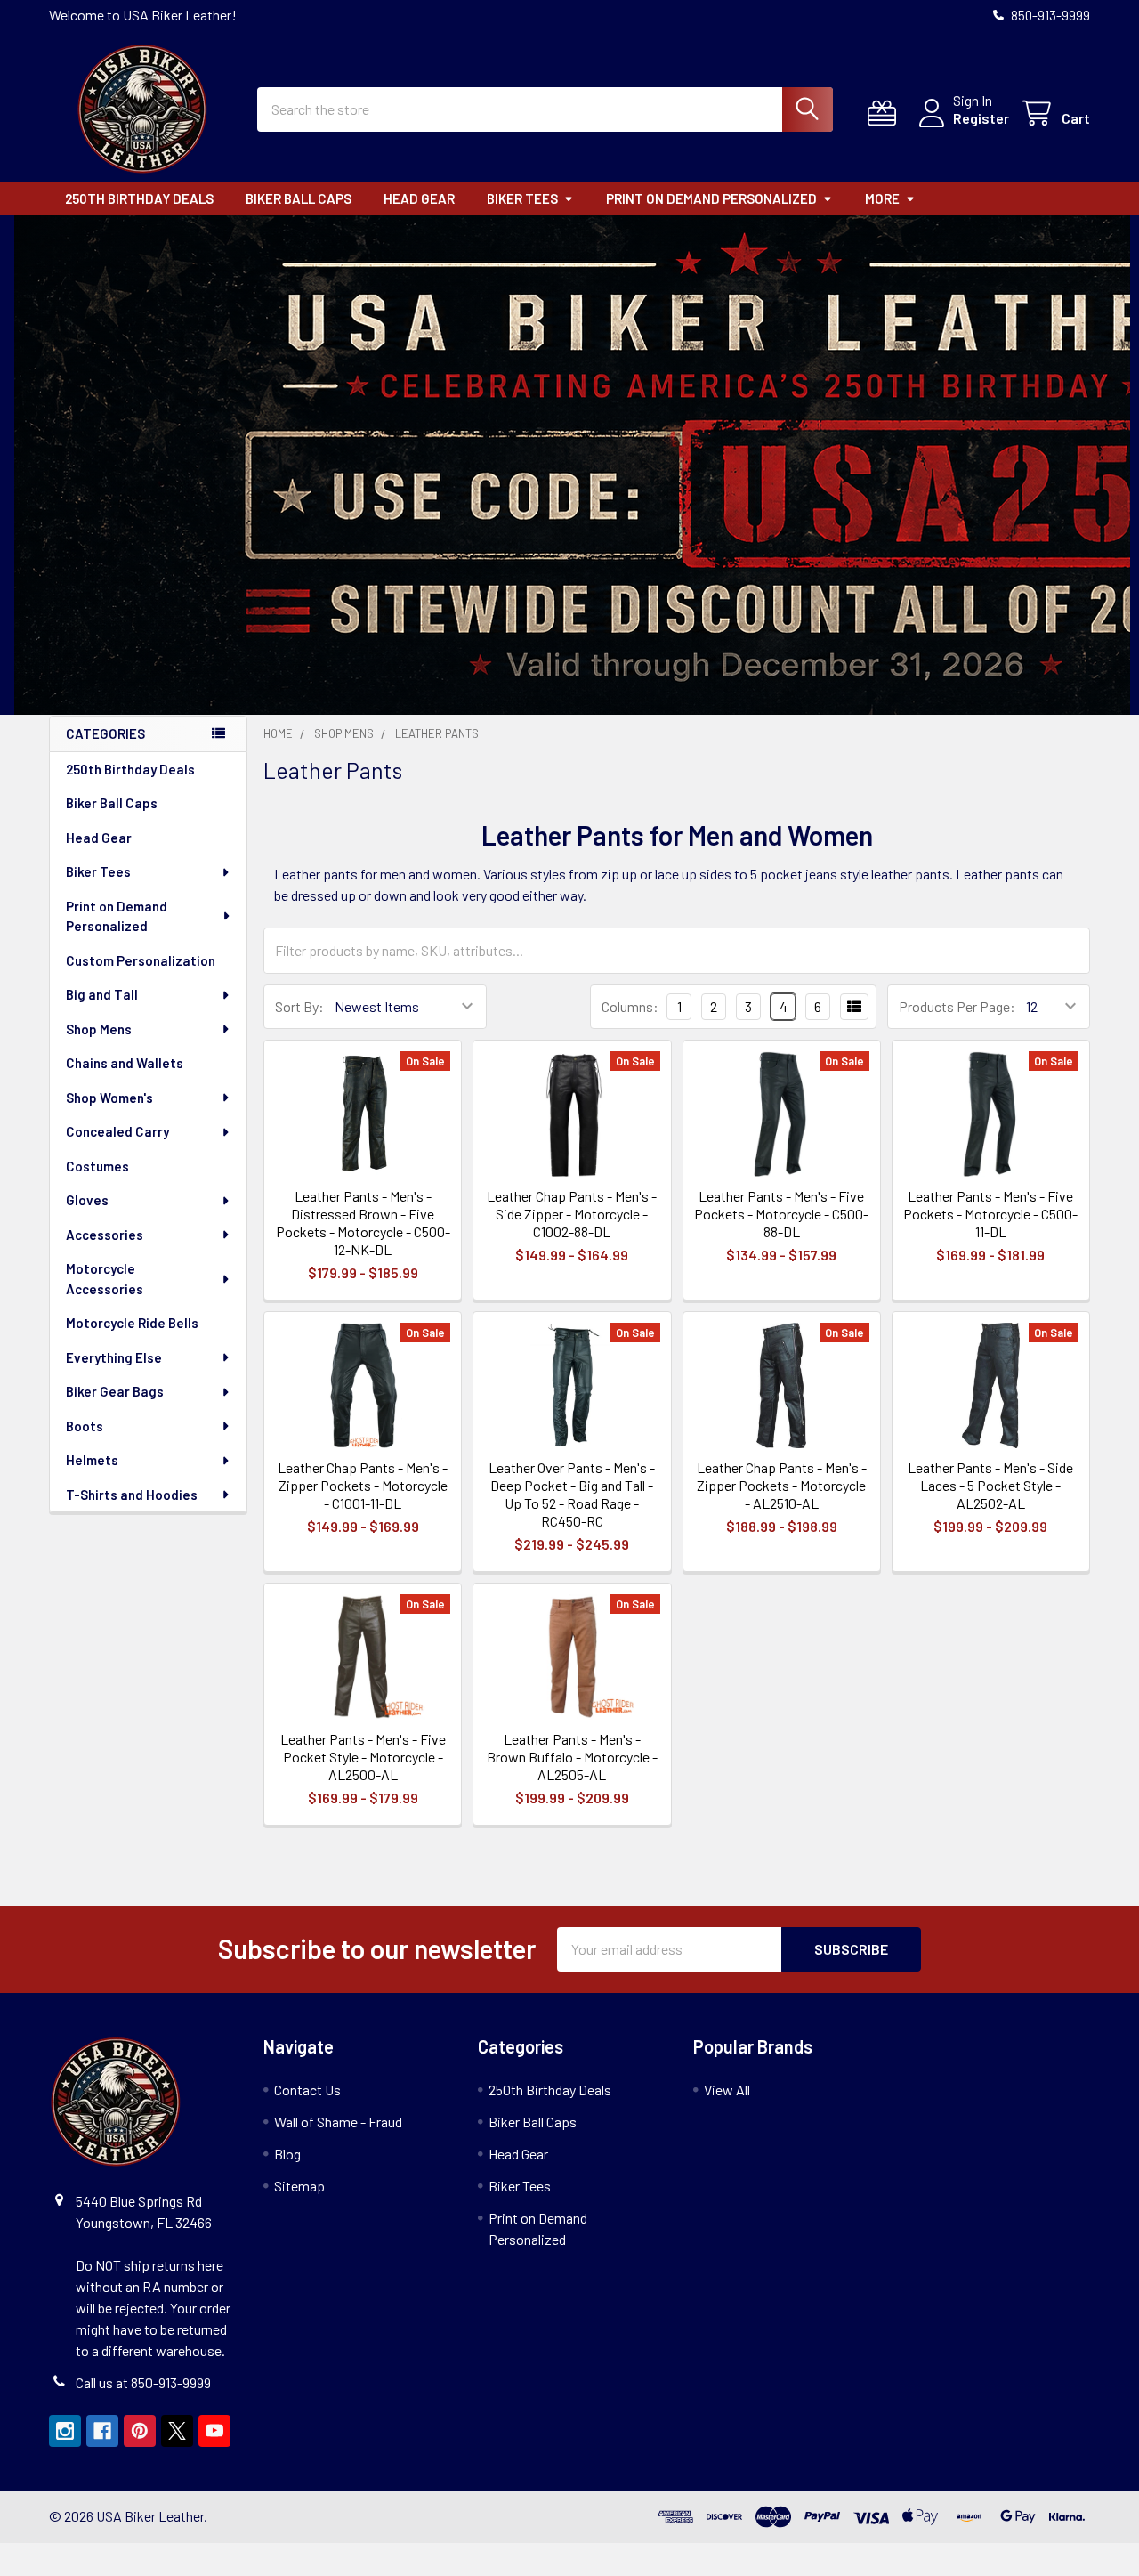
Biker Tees (522, 198)
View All (727, 2090)
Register (981, 118)
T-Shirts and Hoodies (132, 1495)
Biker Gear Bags (115, 1391)
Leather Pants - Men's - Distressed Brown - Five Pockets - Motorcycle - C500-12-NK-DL (363, 1223)
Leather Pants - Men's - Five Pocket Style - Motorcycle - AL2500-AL (363, 1757)
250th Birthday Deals (139, 198)
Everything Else (114, 1357)
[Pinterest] (140, 2431)
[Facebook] (102, 2431)
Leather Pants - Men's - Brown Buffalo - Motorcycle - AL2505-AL (572, 1757)
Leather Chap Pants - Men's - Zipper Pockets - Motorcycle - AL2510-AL (782, 1485)
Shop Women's (109, 1098)
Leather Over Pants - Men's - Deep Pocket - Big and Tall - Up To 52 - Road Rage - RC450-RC (572, 1494)
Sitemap (299, 2186)
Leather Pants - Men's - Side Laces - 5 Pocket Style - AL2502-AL (990, 1485)
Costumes (97, 1166)
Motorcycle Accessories (105, 1279)
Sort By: (299, 1006)
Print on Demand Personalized (711, 198)
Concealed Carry (117, 1131)
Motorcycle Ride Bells (132, 1323)
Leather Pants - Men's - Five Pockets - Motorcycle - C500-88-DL (781, 1214)
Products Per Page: (957, 1006)
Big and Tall (102, 994)
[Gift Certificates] (886, 113)
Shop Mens (99, 1029)
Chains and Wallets (125, 1063)
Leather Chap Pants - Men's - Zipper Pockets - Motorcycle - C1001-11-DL (363, 1485)
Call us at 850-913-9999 (143, 2382)
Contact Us (307, 2090)
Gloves (87, 1200)
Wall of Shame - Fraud (338, 2122)
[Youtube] (214, 2431)
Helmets (92, 1460)
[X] (177, 2431)
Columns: (630, 1006)
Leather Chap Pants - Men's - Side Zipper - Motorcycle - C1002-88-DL (572, 1214)
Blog (287, 2154)
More (882, 198)
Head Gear (419, 198)
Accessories (105, 1235)
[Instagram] (65, 2431)
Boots (85, 1426)
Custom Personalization (141, 960)
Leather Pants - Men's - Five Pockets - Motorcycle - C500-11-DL (990, 1214)
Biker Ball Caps (299, 198)
